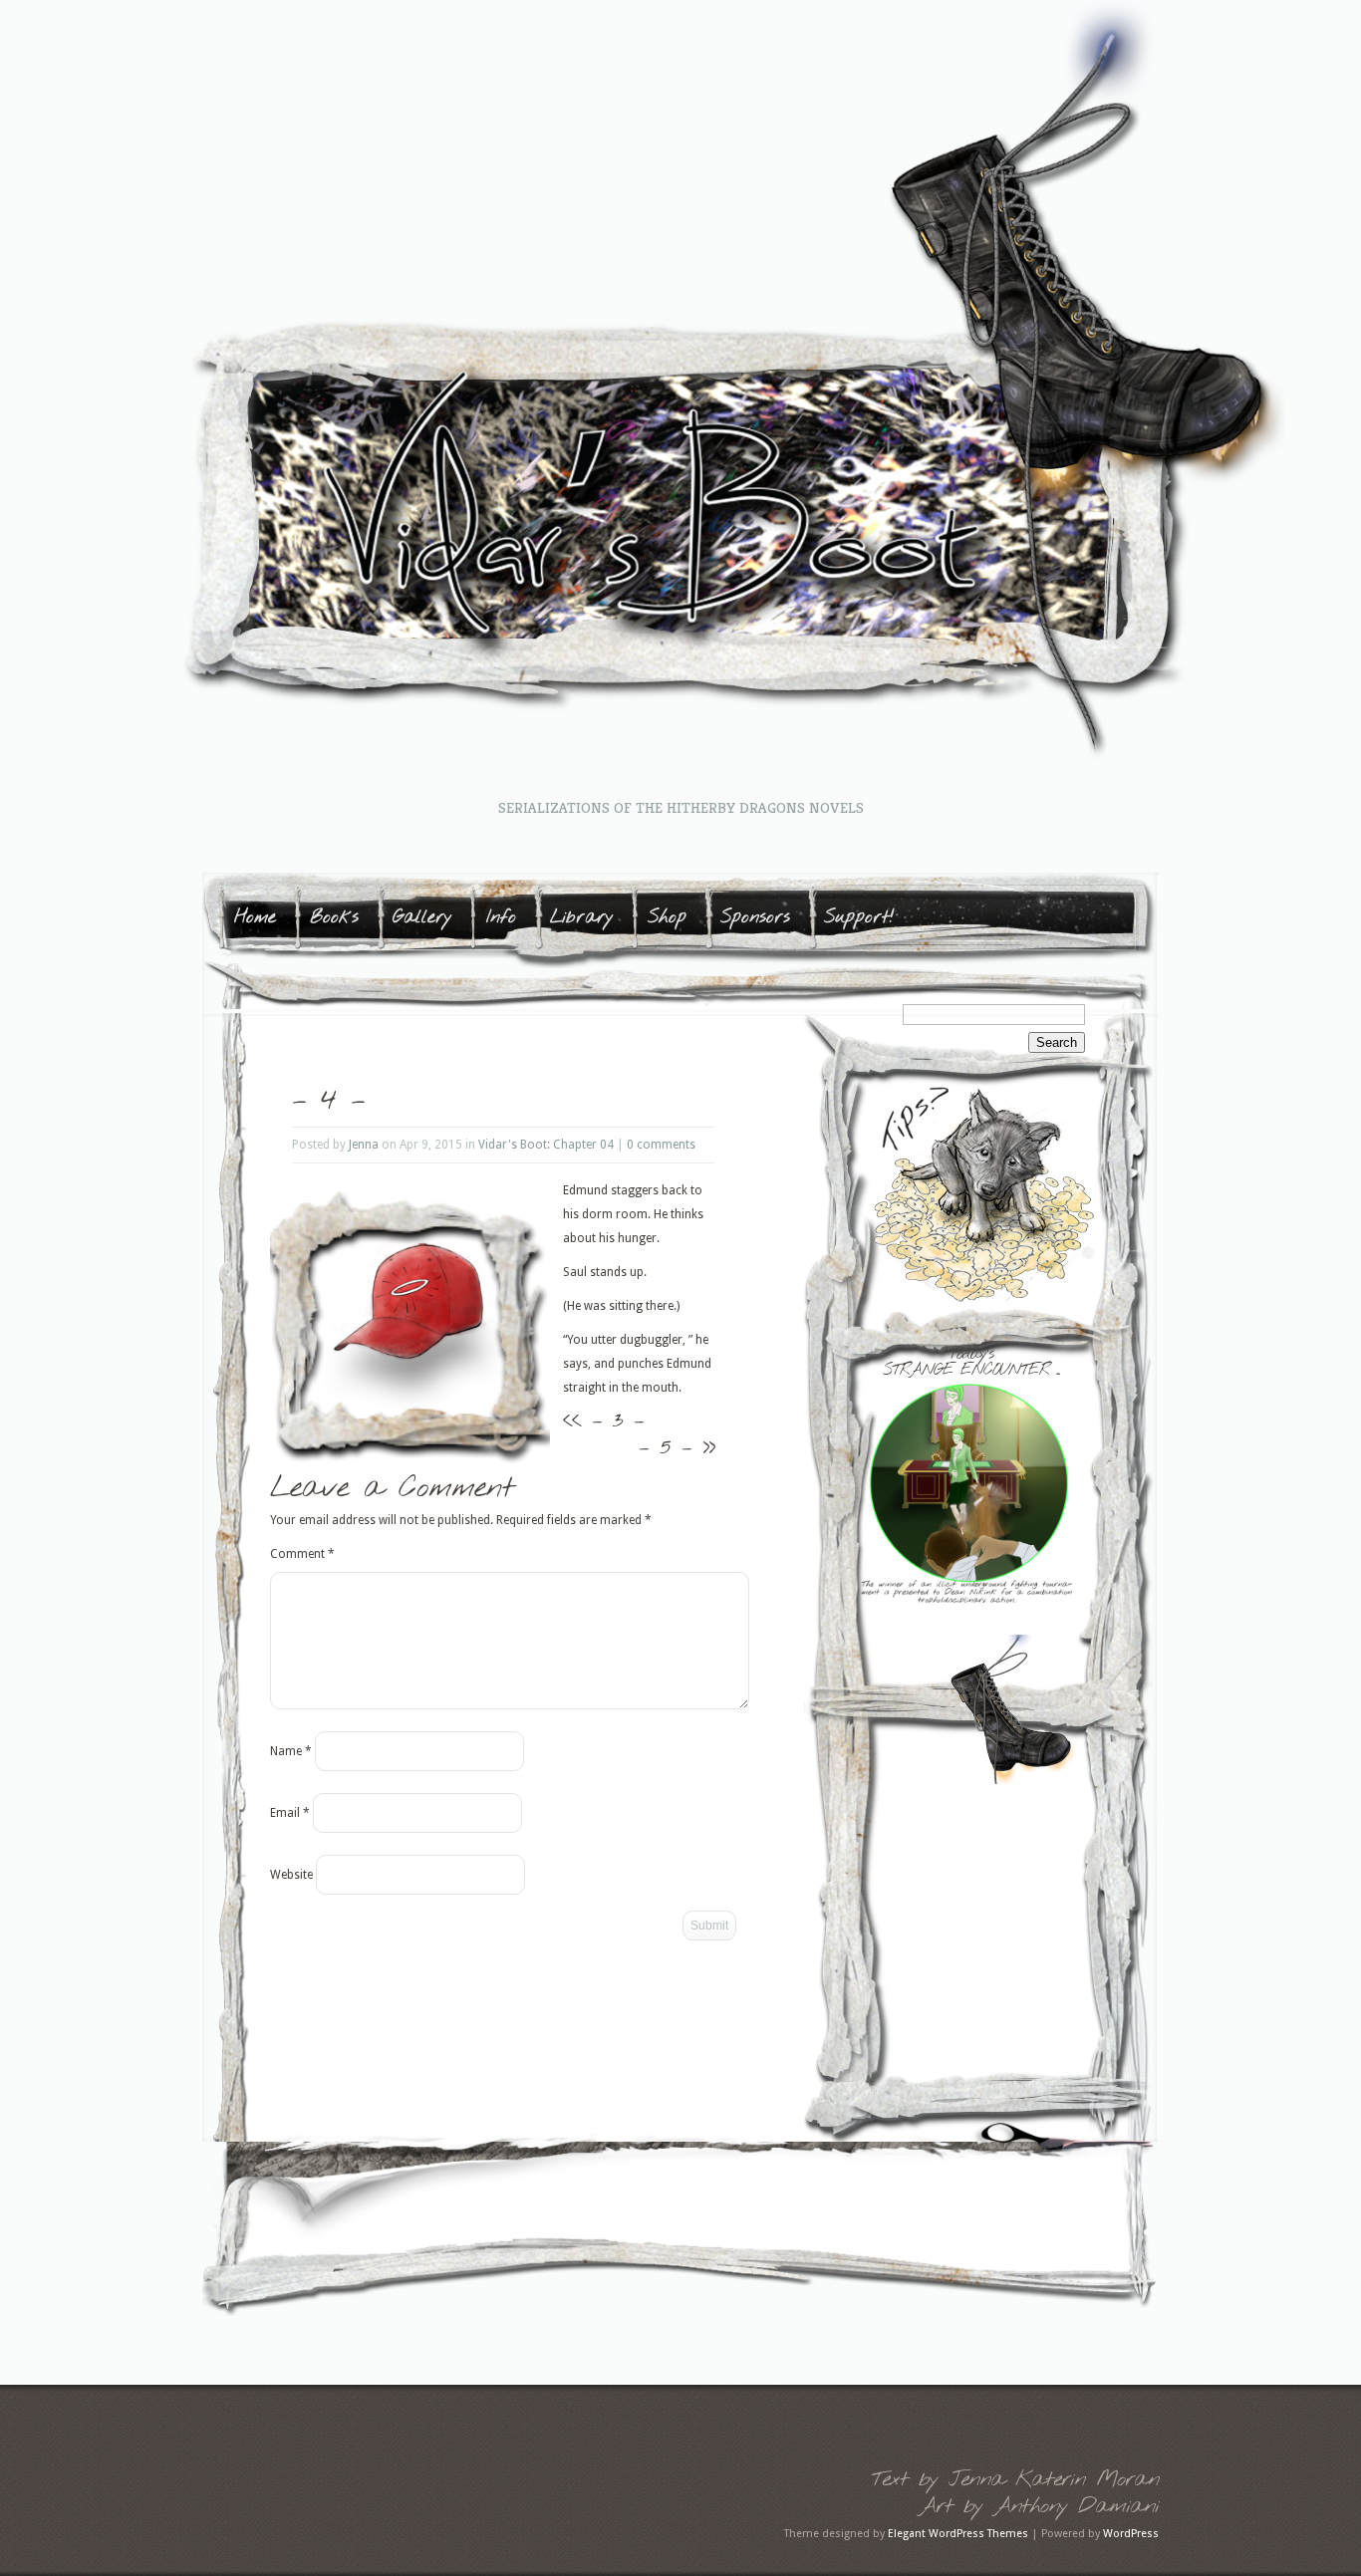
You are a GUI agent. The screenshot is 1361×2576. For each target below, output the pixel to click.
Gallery (422, 917)
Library (582, 917)
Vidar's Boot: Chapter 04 (546, 1145)
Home (255, 917)
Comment (302, 1554)
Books (334, 917)
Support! (859, 917)
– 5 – (665, 1447)
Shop (667, 917)
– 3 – (618, 1420)
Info (501, 917)
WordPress (1131, 2534)
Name (291, 1751)
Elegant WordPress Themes (958, 2534)
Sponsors (755, 917)
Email (290, 1813)
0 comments (661, 1145)
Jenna (364, 1145)
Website (291, 1875)
